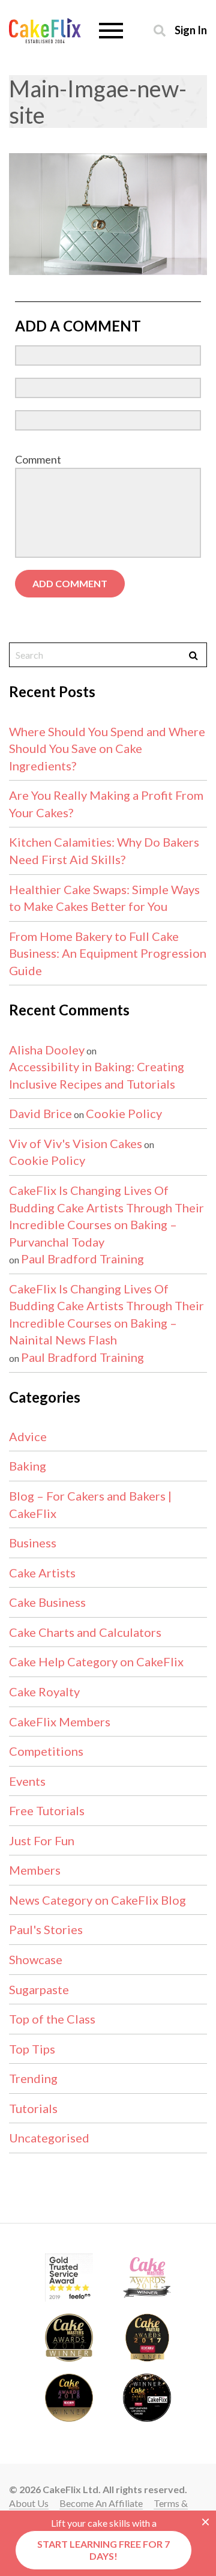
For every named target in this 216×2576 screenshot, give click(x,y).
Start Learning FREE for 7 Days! (103, 2550)
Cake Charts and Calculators (85, 1632)
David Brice (40, 1113)
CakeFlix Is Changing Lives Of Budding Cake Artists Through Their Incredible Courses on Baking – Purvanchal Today (106, 1216)
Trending (33, 2078)
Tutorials (33, 2108)
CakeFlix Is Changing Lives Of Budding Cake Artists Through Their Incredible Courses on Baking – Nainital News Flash (106, 1314)
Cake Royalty (44, 1692)
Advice (28, 1436)
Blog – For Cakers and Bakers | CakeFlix (90, 1504)
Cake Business (47, 1602)
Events (27, 1781)
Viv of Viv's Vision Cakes (76, 1143)
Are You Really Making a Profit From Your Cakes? (106, 804)
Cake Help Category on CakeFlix (96, 1661)
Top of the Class (52, 2019)
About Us (29, 2503)
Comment (38, 459)
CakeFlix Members (60, 1722)
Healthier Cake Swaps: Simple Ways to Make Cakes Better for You (104, 898)
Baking (28, 1466)
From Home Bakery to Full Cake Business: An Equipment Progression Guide (108, 953)
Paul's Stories (46, 1929)
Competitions (46, 1751)
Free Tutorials (47, 1810)
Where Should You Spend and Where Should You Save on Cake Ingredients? (107, 748)
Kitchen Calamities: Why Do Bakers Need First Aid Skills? (104, 851)
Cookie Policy (124, 1113)
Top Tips (32, 2049)
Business (33, 1543)
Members (35, 1870)
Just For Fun (42, 1840)
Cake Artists (42, 1573)
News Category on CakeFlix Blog (97, 1900)
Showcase (36, 1959)
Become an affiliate (101, 2503)
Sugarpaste (39, 1989)
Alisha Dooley (47, 1050)
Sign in (191, 30)
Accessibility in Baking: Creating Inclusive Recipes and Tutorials (97, 1075)
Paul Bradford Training (82, 1259)
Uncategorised (49, 2138)
